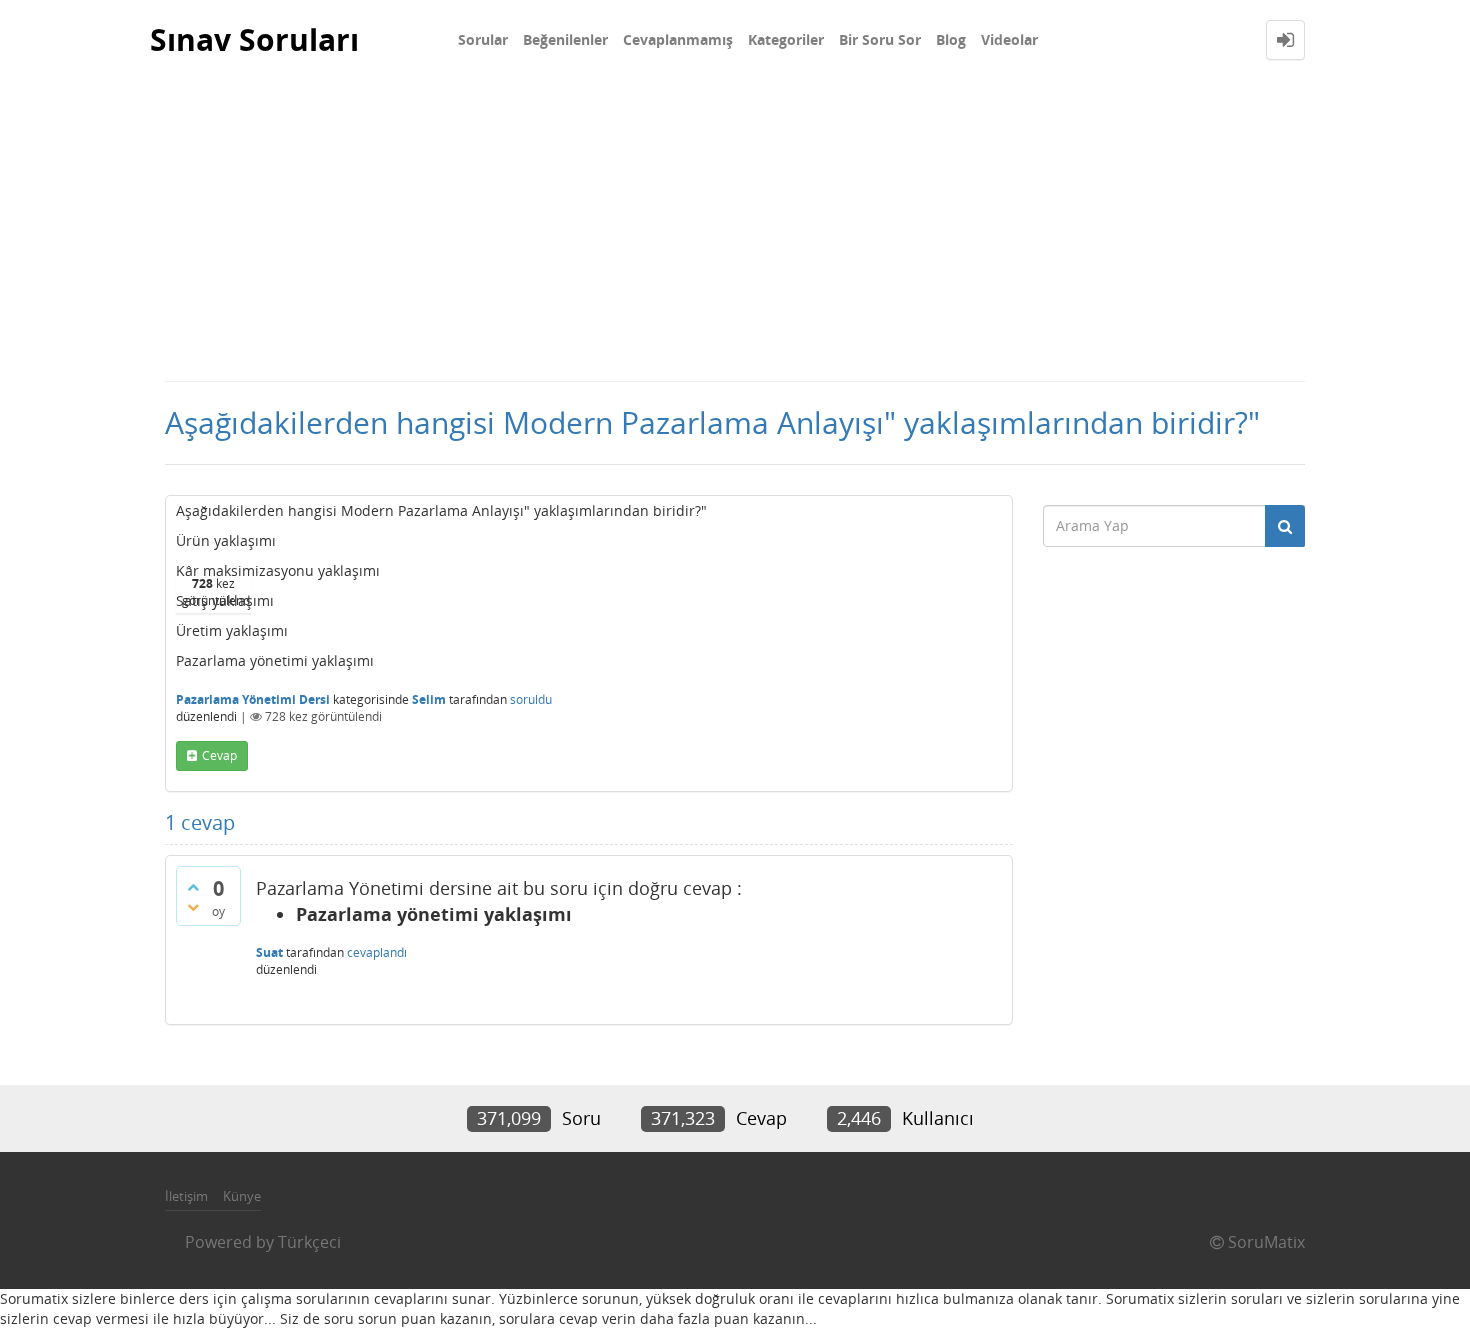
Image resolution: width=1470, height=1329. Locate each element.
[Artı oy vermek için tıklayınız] (193, 887)
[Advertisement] (735, 230)
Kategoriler (786, 39)
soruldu (531, 699)
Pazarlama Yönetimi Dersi (253, 699)
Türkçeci (309, 1242)
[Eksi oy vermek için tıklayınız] (193, 907)
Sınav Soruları (254, 39)
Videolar (1009, 39)
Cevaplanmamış (678, 39)
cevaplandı (377, 952)
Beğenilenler (565, 39)
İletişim (186, 1196)
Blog (951, 39)
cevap (219, 755)
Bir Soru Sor (880, 39)
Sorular (483, 39)
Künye (242, 1196)
